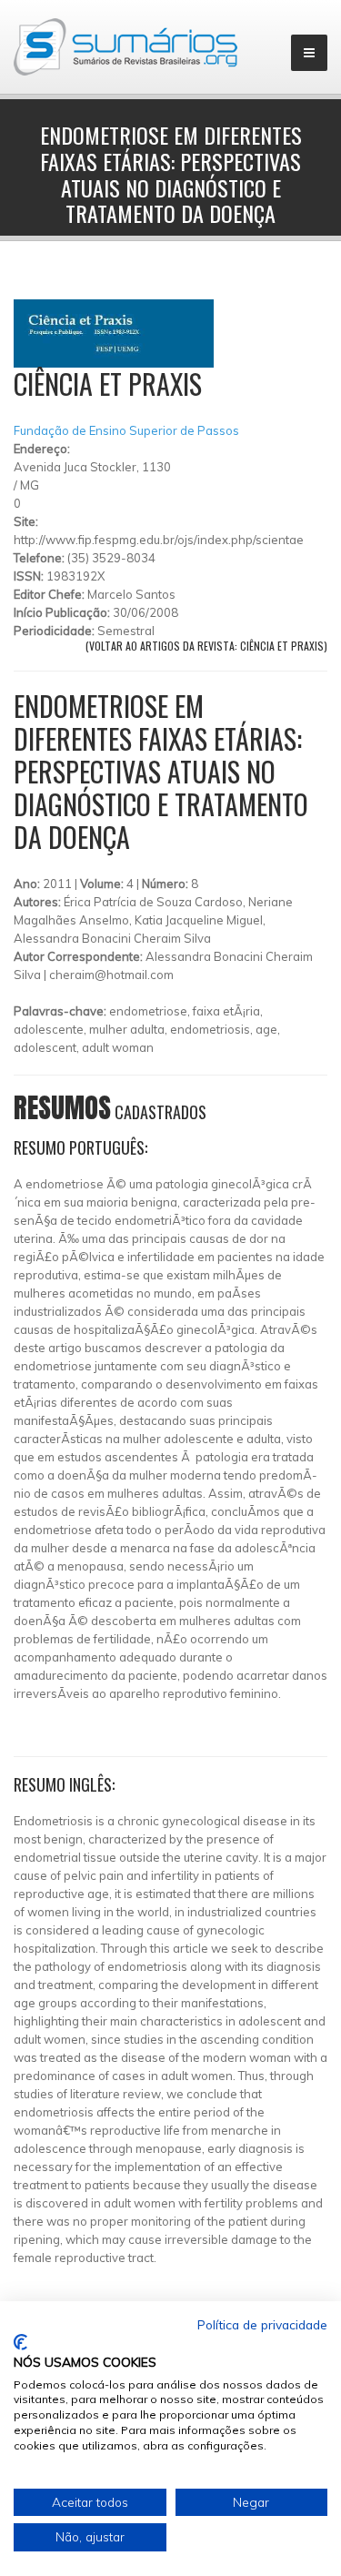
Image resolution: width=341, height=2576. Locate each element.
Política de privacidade (262, 2324)
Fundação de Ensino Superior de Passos (126, 430)
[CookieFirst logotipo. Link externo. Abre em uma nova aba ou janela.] (20, 2342)
